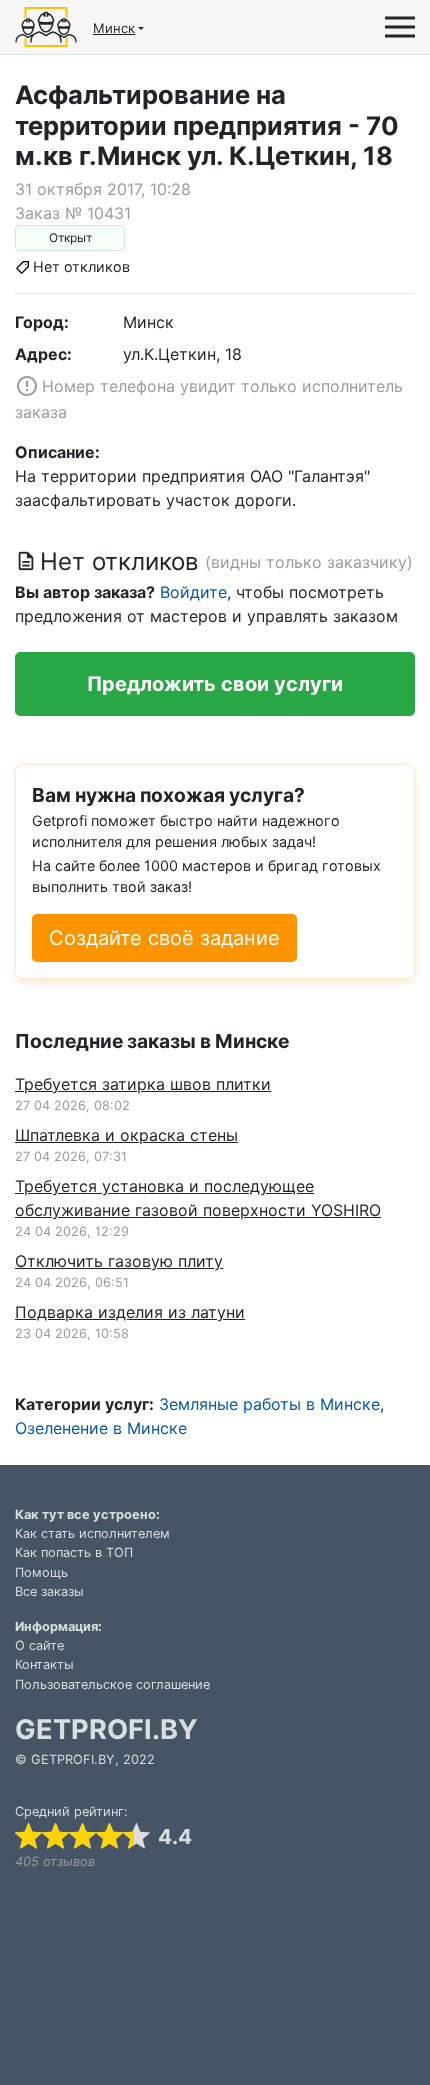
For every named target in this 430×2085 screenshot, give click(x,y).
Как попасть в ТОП (74, 1552)
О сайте (39, 1645)
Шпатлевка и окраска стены (126, 1135)
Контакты (44, 1664)
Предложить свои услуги (215, 684)
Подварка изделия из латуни (130, 1312)
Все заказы (49, 1591)
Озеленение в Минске (101, 1428)
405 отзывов (55, 1861)
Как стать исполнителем (92, 1533)
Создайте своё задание (164, 938)
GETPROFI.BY (106, 1729)
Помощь (41, 1572)
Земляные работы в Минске (269, 1404)
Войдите (193, 592)
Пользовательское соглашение (112, 1684)
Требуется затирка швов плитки (143, 1084)
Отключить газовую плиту (119, 1261)
